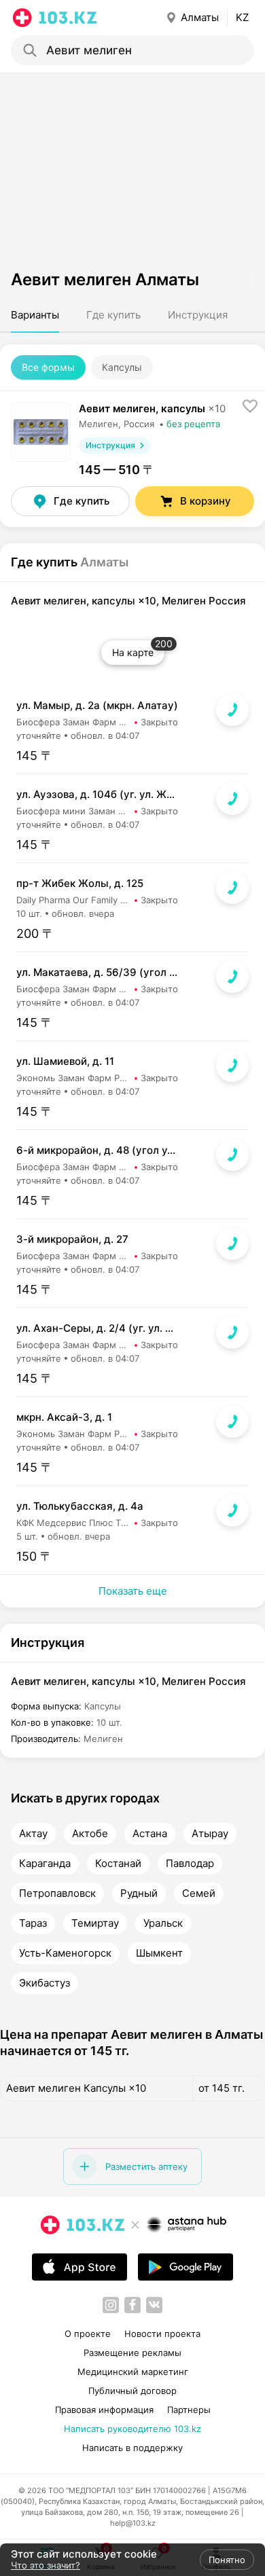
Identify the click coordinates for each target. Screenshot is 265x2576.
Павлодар (190, 1864)
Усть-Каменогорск (65, 1953)
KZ (242, 17)
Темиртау (95, 1923)
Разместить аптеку (146, 2166)
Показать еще (133, 1591)
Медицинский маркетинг (133, 2372)
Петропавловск (57, 1893)
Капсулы (122, 367)
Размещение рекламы (132, 2353)
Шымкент (159, 1953)
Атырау (210, 1834)
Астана (150, 1834)
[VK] (154, 2305)
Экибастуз (45, 1983)
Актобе (90, 1834)
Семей (199, 1893)
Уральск (163, 1923)
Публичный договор (132, 2391)
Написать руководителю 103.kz (132, 2429)
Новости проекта (162, 2334)
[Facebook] (132, 2305)
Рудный (139, 1893)
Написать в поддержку (132, 2448)
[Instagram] (111, 2305)
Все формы (48, 367)
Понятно (227, 2560)
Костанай (118, 1864)
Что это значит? (46, 2565)
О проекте (88, 2334)
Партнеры (189, 2410)
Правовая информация (104, 2410)
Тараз (33, 1923)
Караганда (45, 1864)
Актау (33, 1834)
